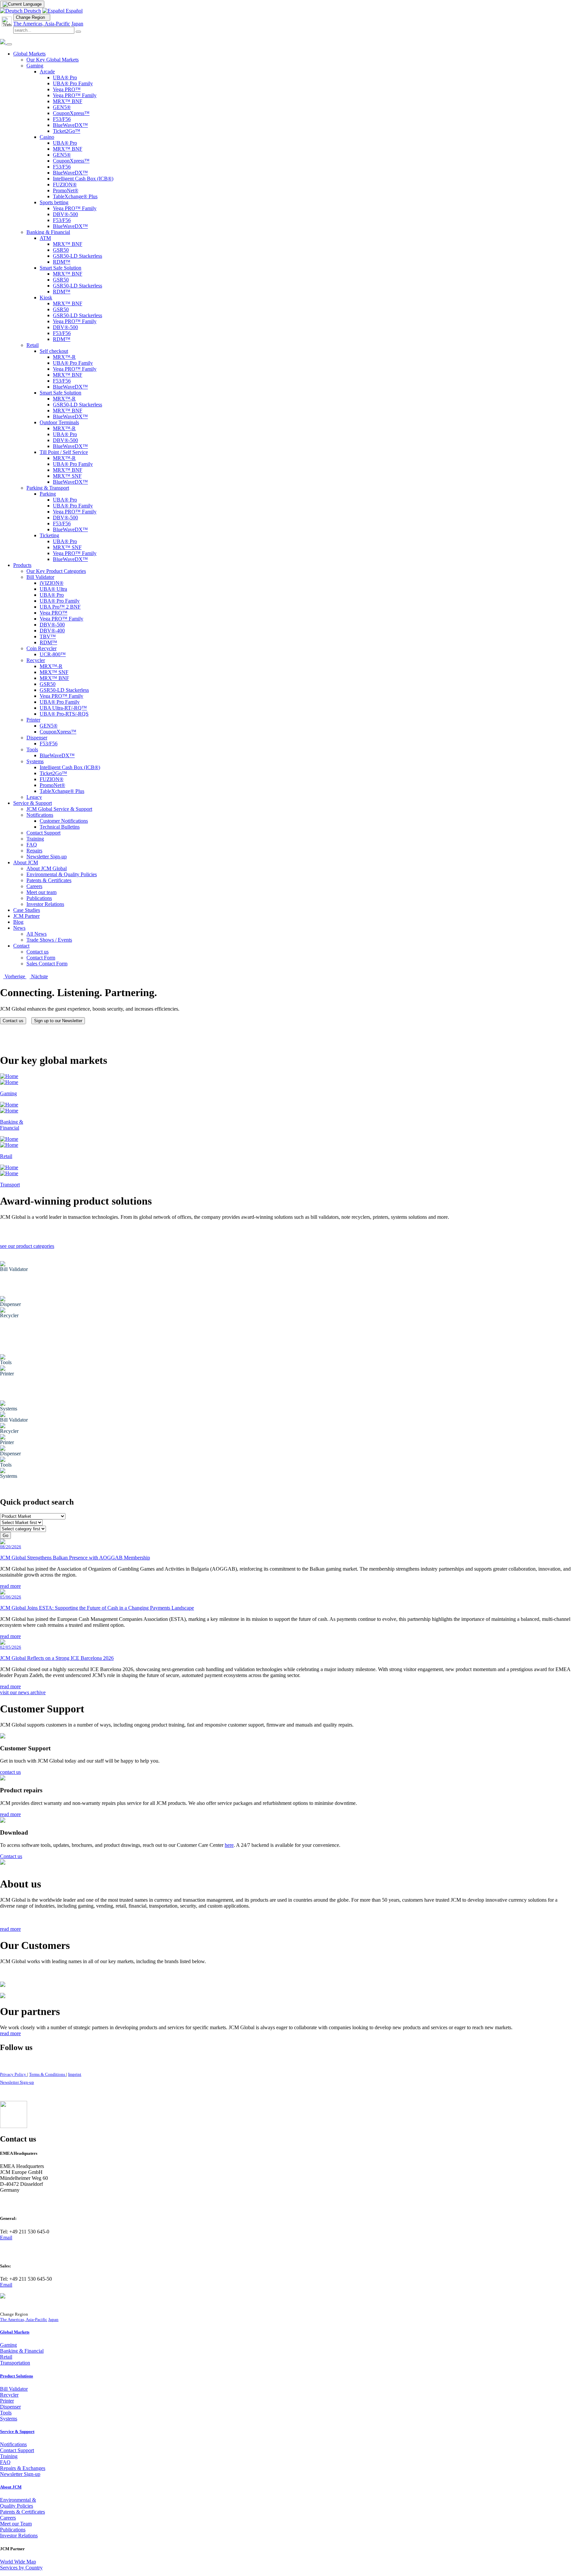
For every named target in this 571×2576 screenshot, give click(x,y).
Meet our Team (16, 2524)
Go (5, 1535)
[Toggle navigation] (9, 44)
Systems (9, 2419)
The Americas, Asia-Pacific (42, 24)
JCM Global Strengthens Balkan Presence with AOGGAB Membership (75, 1558)
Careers (8, 2518)
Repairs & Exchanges (23, 2468)
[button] (13, 976)
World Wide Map (18, 2562)
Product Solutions (17, 2376)
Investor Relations (19, 2536)
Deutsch (32, 11)
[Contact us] (3, 1737)
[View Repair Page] (3, 1779)
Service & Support (17, 2431)
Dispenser (10, 2407)
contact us (10, 1772)
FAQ (5, 2462)
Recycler (9, 2395)
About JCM (11, 2487)
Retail (6, 2357)
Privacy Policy (14, 2074)
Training (9, 2456)
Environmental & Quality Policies (18, 2503)
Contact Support (17, 2450)
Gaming (8, 2345)
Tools (6, 2413)
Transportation (15, 2363)
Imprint (75, 2074)
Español (74, 11)
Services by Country (21, 2568)
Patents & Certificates (22, 2512)
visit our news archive (23, 1692)
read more (10, 1586)
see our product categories (27, 1246)
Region (32, 17)
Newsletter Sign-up (17, 2082)
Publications (13, 2530)
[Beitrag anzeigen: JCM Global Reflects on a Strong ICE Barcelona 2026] (3, 1643)
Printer (7, 2401)
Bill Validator (14, 2389)
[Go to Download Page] (3, 1821)
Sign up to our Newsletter (58, 1021)
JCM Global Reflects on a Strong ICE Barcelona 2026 (57, 1658)
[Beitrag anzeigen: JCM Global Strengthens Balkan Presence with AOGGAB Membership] (3, 1542)
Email (6, 2238)
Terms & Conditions (48, 2074)
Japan (77, 24)
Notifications (13, 2444)
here (229, 1845)
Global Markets (15, 2332)
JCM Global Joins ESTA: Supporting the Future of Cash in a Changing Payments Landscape (97, 1608)
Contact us (13, 1021)
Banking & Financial (22, 2351)
